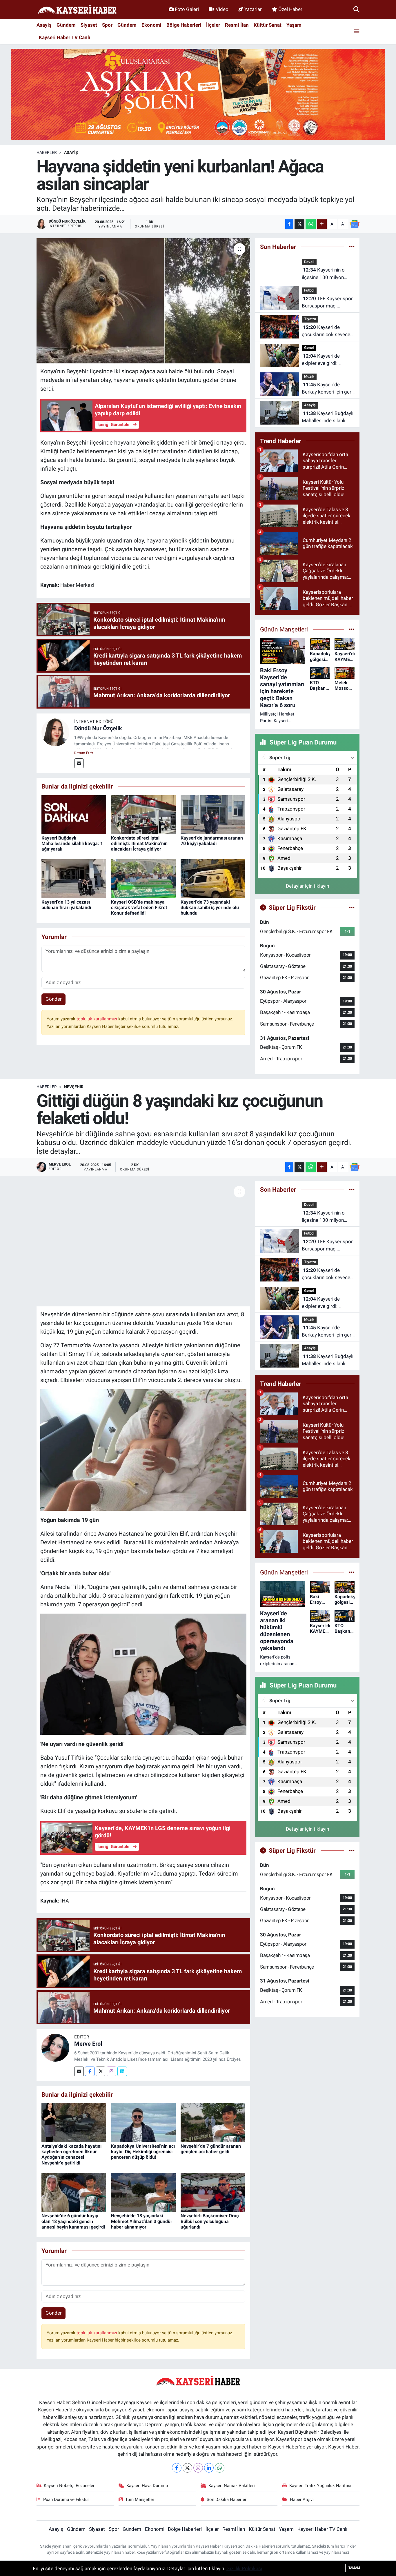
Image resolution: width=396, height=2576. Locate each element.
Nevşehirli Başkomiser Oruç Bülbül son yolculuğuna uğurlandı (210, 2221)
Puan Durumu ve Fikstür (66, 2499)
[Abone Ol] (355, 224)
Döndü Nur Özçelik (98, 728)
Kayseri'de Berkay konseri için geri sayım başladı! (327, 389)
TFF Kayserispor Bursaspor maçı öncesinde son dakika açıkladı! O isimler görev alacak (328, 303)
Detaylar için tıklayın (307, 886)
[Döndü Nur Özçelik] (55, 732)
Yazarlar (253, 9)
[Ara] (356, 9)
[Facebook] (90, 2071)
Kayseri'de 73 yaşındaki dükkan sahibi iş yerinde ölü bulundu (210, 907)
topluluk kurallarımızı (97, 1019)
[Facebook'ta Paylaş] (289, 224)
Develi (309, 262)
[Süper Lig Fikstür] (352, 907)
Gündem (66, 25)
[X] (187, 2468)
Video (222, 9)
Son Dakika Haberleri (227, 2499)
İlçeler (213, 25)
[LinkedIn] (209, 2468)
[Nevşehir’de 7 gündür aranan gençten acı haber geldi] (213, 2122)
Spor (107, 25)
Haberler (47, 152)
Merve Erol (88, 2044)
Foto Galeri (187, 9)
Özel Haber (290, 9)
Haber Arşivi (302, 2499)
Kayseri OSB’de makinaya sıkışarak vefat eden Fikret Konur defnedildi (139, 907)
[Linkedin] (122, 2071)
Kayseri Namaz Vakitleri (232, 2486)
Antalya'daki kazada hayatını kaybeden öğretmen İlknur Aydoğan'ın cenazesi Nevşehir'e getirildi (71, 2154)
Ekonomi (151, 25)
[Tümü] (352, 247)
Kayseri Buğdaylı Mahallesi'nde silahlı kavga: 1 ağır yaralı (72, 843)
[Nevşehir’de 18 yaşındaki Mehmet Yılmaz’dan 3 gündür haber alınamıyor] (143, 2192)
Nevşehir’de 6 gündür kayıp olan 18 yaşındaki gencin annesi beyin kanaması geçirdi (73, 2221)
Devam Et (82, 753)
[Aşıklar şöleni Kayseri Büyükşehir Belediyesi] (198, 94)
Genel (309, 348)
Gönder (54, 999)
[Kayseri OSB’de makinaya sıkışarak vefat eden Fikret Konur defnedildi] (143, 878)
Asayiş (44, 25)
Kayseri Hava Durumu (147, 2486)
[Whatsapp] (220, 2468)
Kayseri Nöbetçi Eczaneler (69, 2486)
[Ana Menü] (357, 31)
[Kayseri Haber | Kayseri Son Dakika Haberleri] (77, 10)
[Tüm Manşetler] (352, 629)
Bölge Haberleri (184, 25)
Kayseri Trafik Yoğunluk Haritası (320, 2486)
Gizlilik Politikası (244, 2568)
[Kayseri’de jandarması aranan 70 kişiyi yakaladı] (213, 814)
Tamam (354, 2568)
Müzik (309, 376)
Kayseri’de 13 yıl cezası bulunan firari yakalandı (66, 905)
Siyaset (89, 25)
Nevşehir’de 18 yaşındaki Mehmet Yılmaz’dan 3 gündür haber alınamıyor (142, 2221)
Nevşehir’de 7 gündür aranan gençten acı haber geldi (211, 2149)
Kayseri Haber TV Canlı (65, 37)
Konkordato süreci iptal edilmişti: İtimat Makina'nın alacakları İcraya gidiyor (139, 843)
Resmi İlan (237, 25)
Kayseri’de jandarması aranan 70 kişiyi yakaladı (212, 841)
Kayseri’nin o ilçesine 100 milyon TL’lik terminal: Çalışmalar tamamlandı (327, 274)
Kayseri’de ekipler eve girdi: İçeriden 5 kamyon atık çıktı (327, 360)
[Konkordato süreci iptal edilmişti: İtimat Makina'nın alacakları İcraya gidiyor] (143, 814)
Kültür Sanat (268, 25)
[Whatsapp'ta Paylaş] (311, 224)
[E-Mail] (79, 763)
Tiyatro (310, 319)
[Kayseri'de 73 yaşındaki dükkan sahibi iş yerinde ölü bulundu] (213, 878)
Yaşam (294, 25)
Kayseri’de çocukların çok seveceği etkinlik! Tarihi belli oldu (328, 331)
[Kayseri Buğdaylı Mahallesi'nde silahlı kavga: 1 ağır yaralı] (74, 814)
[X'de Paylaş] (299, 224)
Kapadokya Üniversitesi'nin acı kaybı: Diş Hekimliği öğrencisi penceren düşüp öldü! (143, 2152)
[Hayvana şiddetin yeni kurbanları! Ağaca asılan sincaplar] (143, 301)
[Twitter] (100, 2071)
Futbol (309, 290)
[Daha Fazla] (322, 224)
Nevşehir (74, 1087)
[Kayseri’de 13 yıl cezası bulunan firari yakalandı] (74, 878)
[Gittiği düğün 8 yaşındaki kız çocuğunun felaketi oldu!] (143, 1244)
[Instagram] (111, 2071)
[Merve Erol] (55, 2047)
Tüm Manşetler (140, 2499)
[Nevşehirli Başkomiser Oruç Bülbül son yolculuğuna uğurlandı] (213, 2192)
